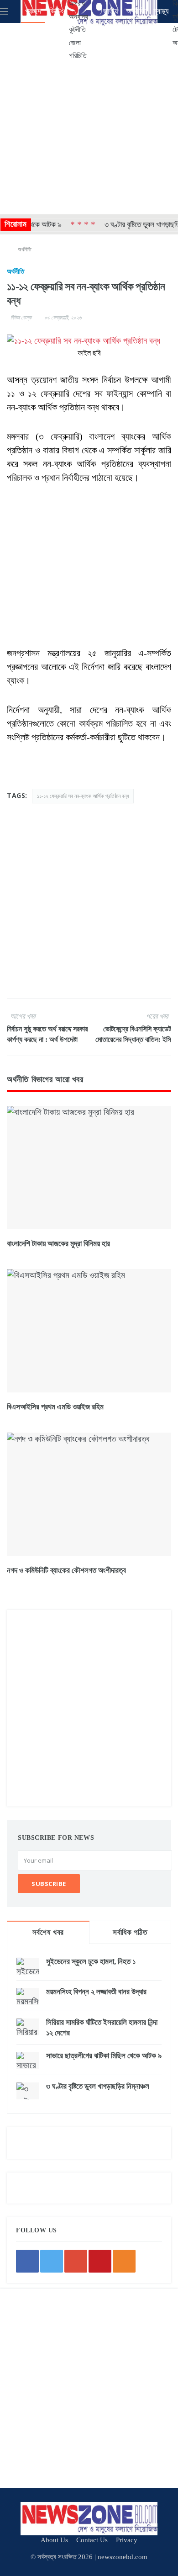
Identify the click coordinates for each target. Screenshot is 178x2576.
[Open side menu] (4, 11)
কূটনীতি (77, 29)
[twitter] (52, 2261)
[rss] (124, 2261)
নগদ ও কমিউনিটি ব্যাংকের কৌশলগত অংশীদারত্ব (66, 1570)
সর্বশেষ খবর (48, 1932)
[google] (76, 2261)
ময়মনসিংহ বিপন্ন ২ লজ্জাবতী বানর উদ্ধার (96, 1992)
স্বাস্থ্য (161, 11)
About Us (54, 2540)
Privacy (127, 2540)
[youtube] (100, 2261)
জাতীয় (110, 11)
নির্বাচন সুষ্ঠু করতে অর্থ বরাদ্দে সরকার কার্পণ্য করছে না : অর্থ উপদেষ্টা (47, 1034)
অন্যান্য (79, 17)
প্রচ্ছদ (33, 11)
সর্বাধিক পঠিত (130, 1932)
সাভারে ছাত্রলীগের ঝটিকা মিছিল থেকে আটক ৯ (104, 2056)
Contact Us (92, 2540)
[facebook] (27, 2261)
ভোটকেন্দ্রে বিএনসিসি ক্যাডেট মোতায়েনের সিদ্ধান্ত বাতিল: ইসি (133, 1034)
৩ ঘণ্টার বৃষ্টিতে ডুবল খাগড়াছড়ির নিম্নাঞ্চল (98, 2086)
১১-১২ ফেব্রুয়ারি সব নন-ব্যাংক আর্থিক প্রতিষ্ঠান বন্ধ (83, 796)
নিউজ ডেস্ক (21, 318)
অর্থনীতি (136, 11)
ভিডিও (57, 11)
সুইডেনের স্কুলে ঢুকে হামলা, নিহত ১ (91, 1962)
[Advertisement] (89, 117)
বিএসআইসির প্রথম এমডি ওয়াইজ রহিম (55, 1407)
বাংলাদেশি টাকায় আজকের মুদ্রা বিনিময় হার (58, 1244)
